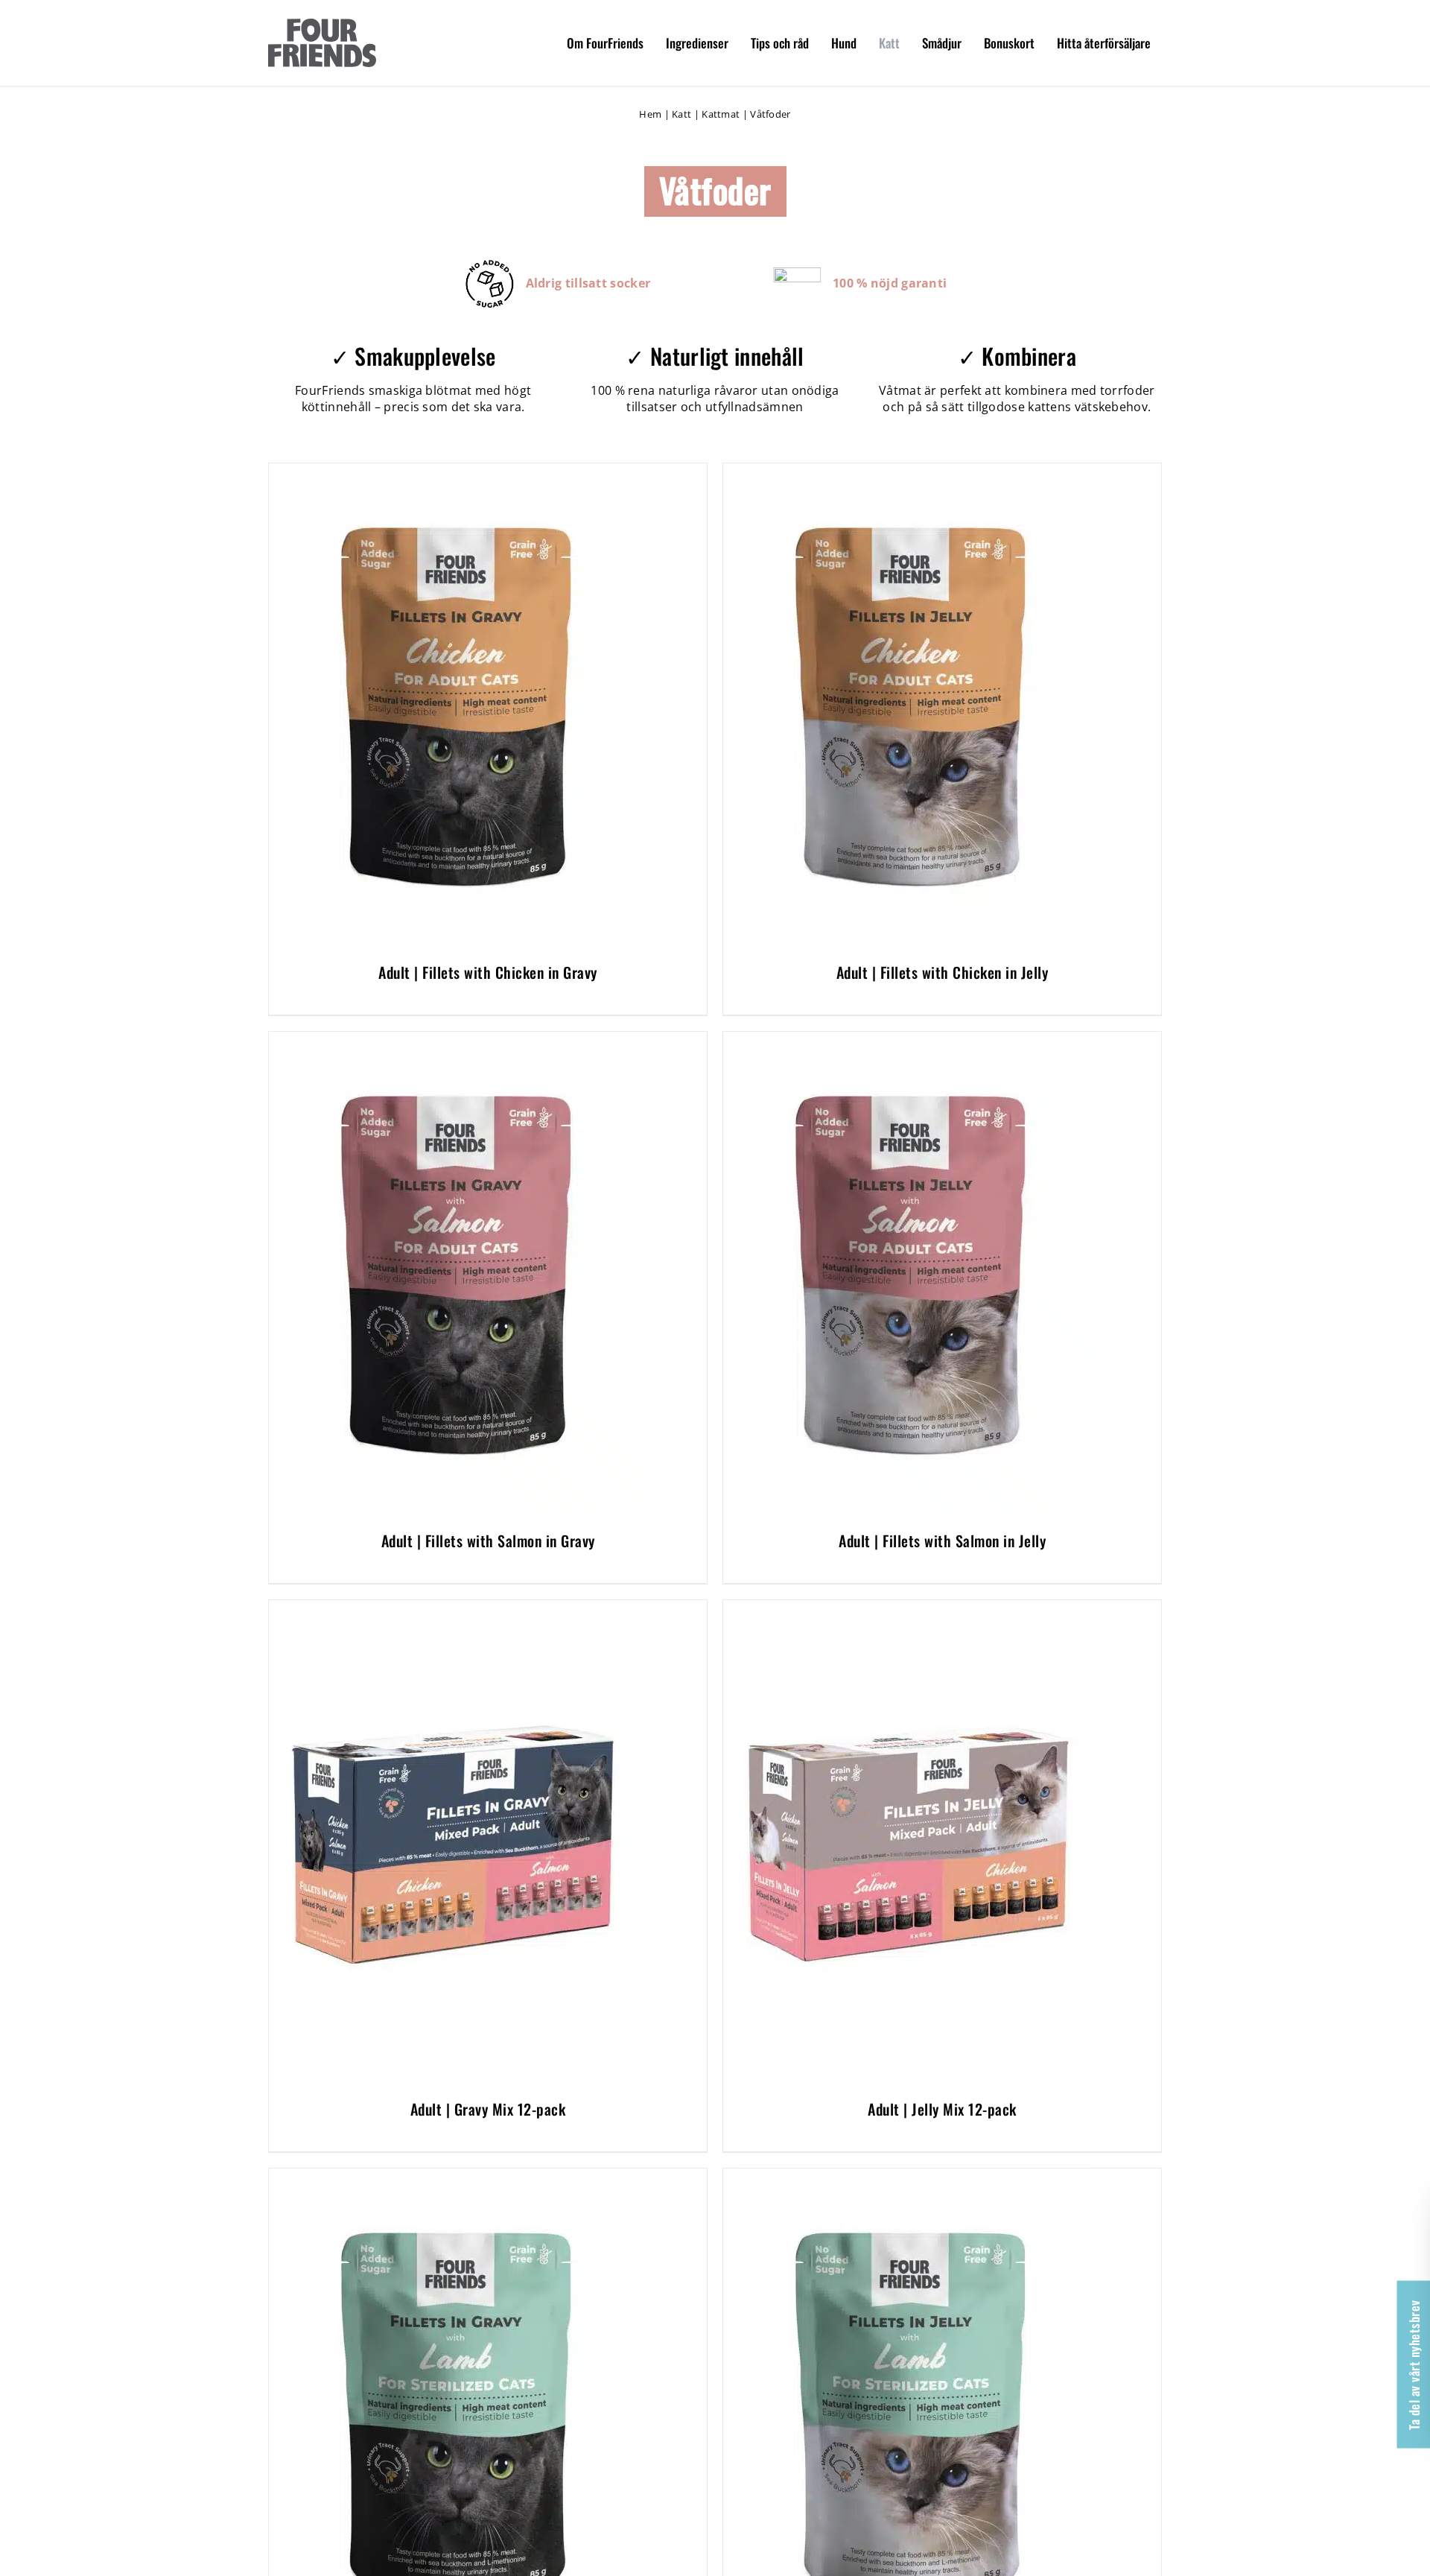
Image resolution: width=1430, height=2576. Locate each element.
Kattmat (721, 114)
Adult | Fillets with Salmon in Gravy (488, 1541)
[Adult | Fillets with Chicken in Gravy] (455, 472)
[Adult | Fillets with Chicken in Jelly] (909, 472)
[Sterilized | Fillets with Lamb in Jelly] (909, 2177)
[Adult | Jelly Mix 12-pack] (909, 1608)
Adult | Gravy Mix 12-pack (488, 2109)
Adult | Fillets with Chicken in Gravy (488, 972)
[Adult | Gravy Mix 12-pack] (455, 1608)
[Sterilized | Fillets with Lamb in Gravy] (455, 2177)
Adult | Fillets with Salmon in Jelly (942, 1541)
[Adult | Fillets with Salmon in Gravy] (455, 1040)
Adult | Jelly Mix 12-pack (942, 2109)
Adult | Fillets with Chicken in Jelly (943, 972)
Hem (650, 114)
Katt (681, 114)
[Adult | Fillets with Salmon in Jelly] (909, 1040)
